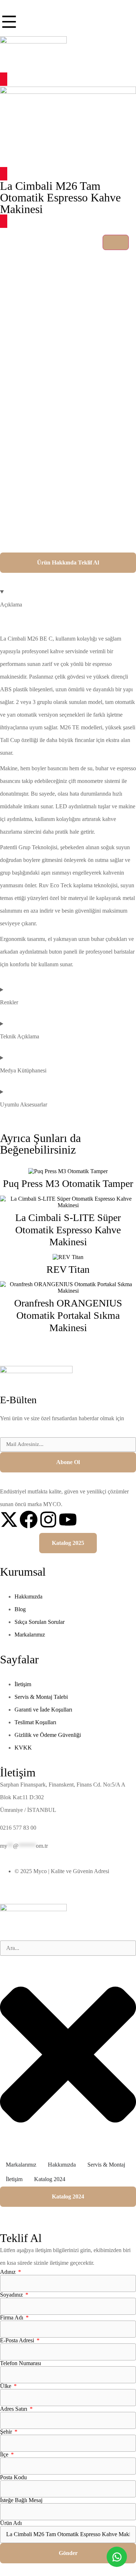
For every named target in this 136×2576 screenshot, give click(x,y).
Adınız (9, 2272)
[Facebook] (29, 1520)
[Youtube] (68, 1520)
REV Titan (68, 1269)
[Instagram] (48, 1520)
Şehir (7, 2432)
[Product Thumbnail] (116, 242)
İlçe (5, 2455)
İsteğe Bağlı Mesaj (21, 2500)
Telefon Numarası (20, 2363)
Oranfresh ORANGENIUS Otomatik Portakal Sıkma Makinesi (68, 1315)
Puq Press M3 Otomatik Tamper (68, 1183)
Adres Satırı (14, 2409)
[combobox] (68, 1948)
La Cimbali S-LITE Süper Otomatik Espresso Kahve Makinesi (68, 1230)
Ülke (6, 2386)
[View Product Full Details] (68, 1171)
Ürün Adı (11, 2523)
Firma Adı (12, 2318)
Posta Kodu (13, 2477)
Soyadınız (12, 2295)
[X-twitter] (9, 1520)
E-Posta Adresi (18, 2341)
